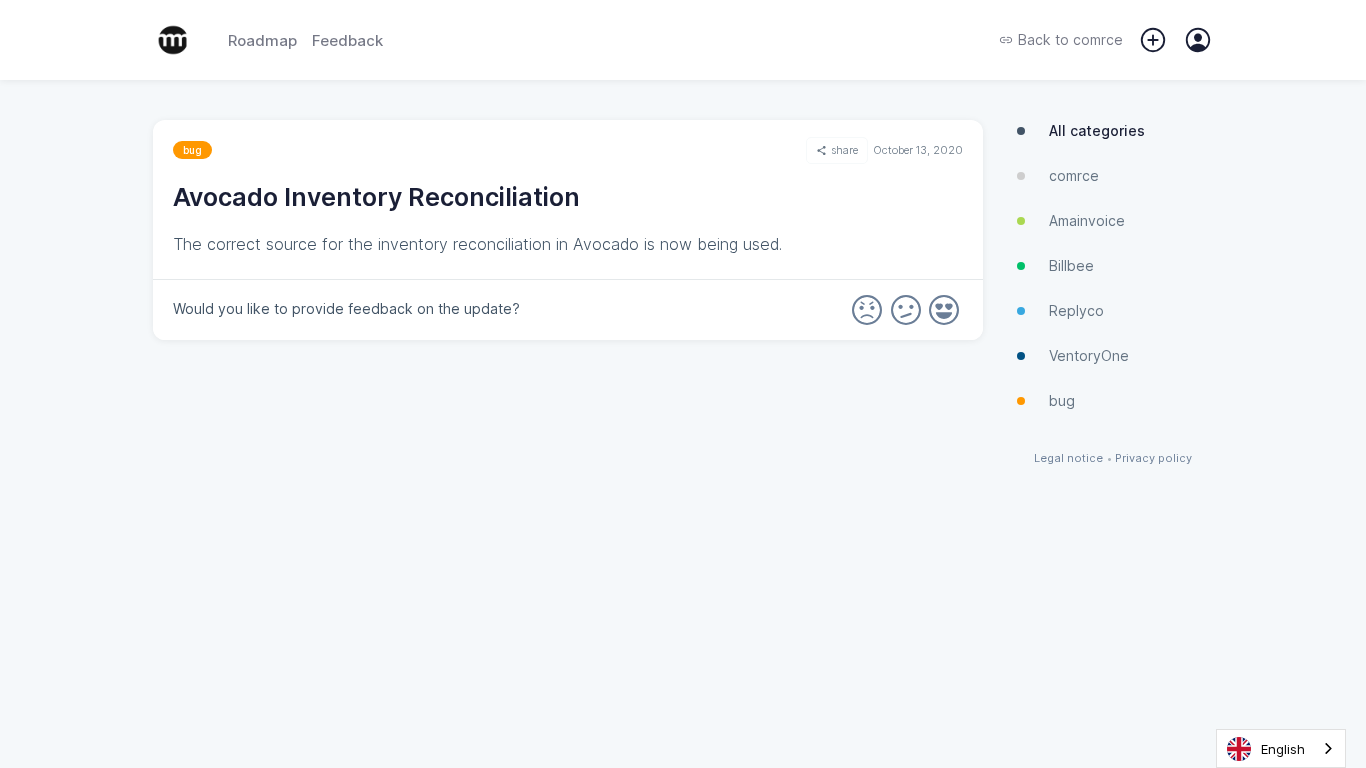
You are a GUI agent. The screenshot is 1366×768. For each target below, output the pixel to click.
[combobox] (1281, 748)
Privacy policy (1153, 458)
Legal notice (1068, 458)
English (1283, 749)
